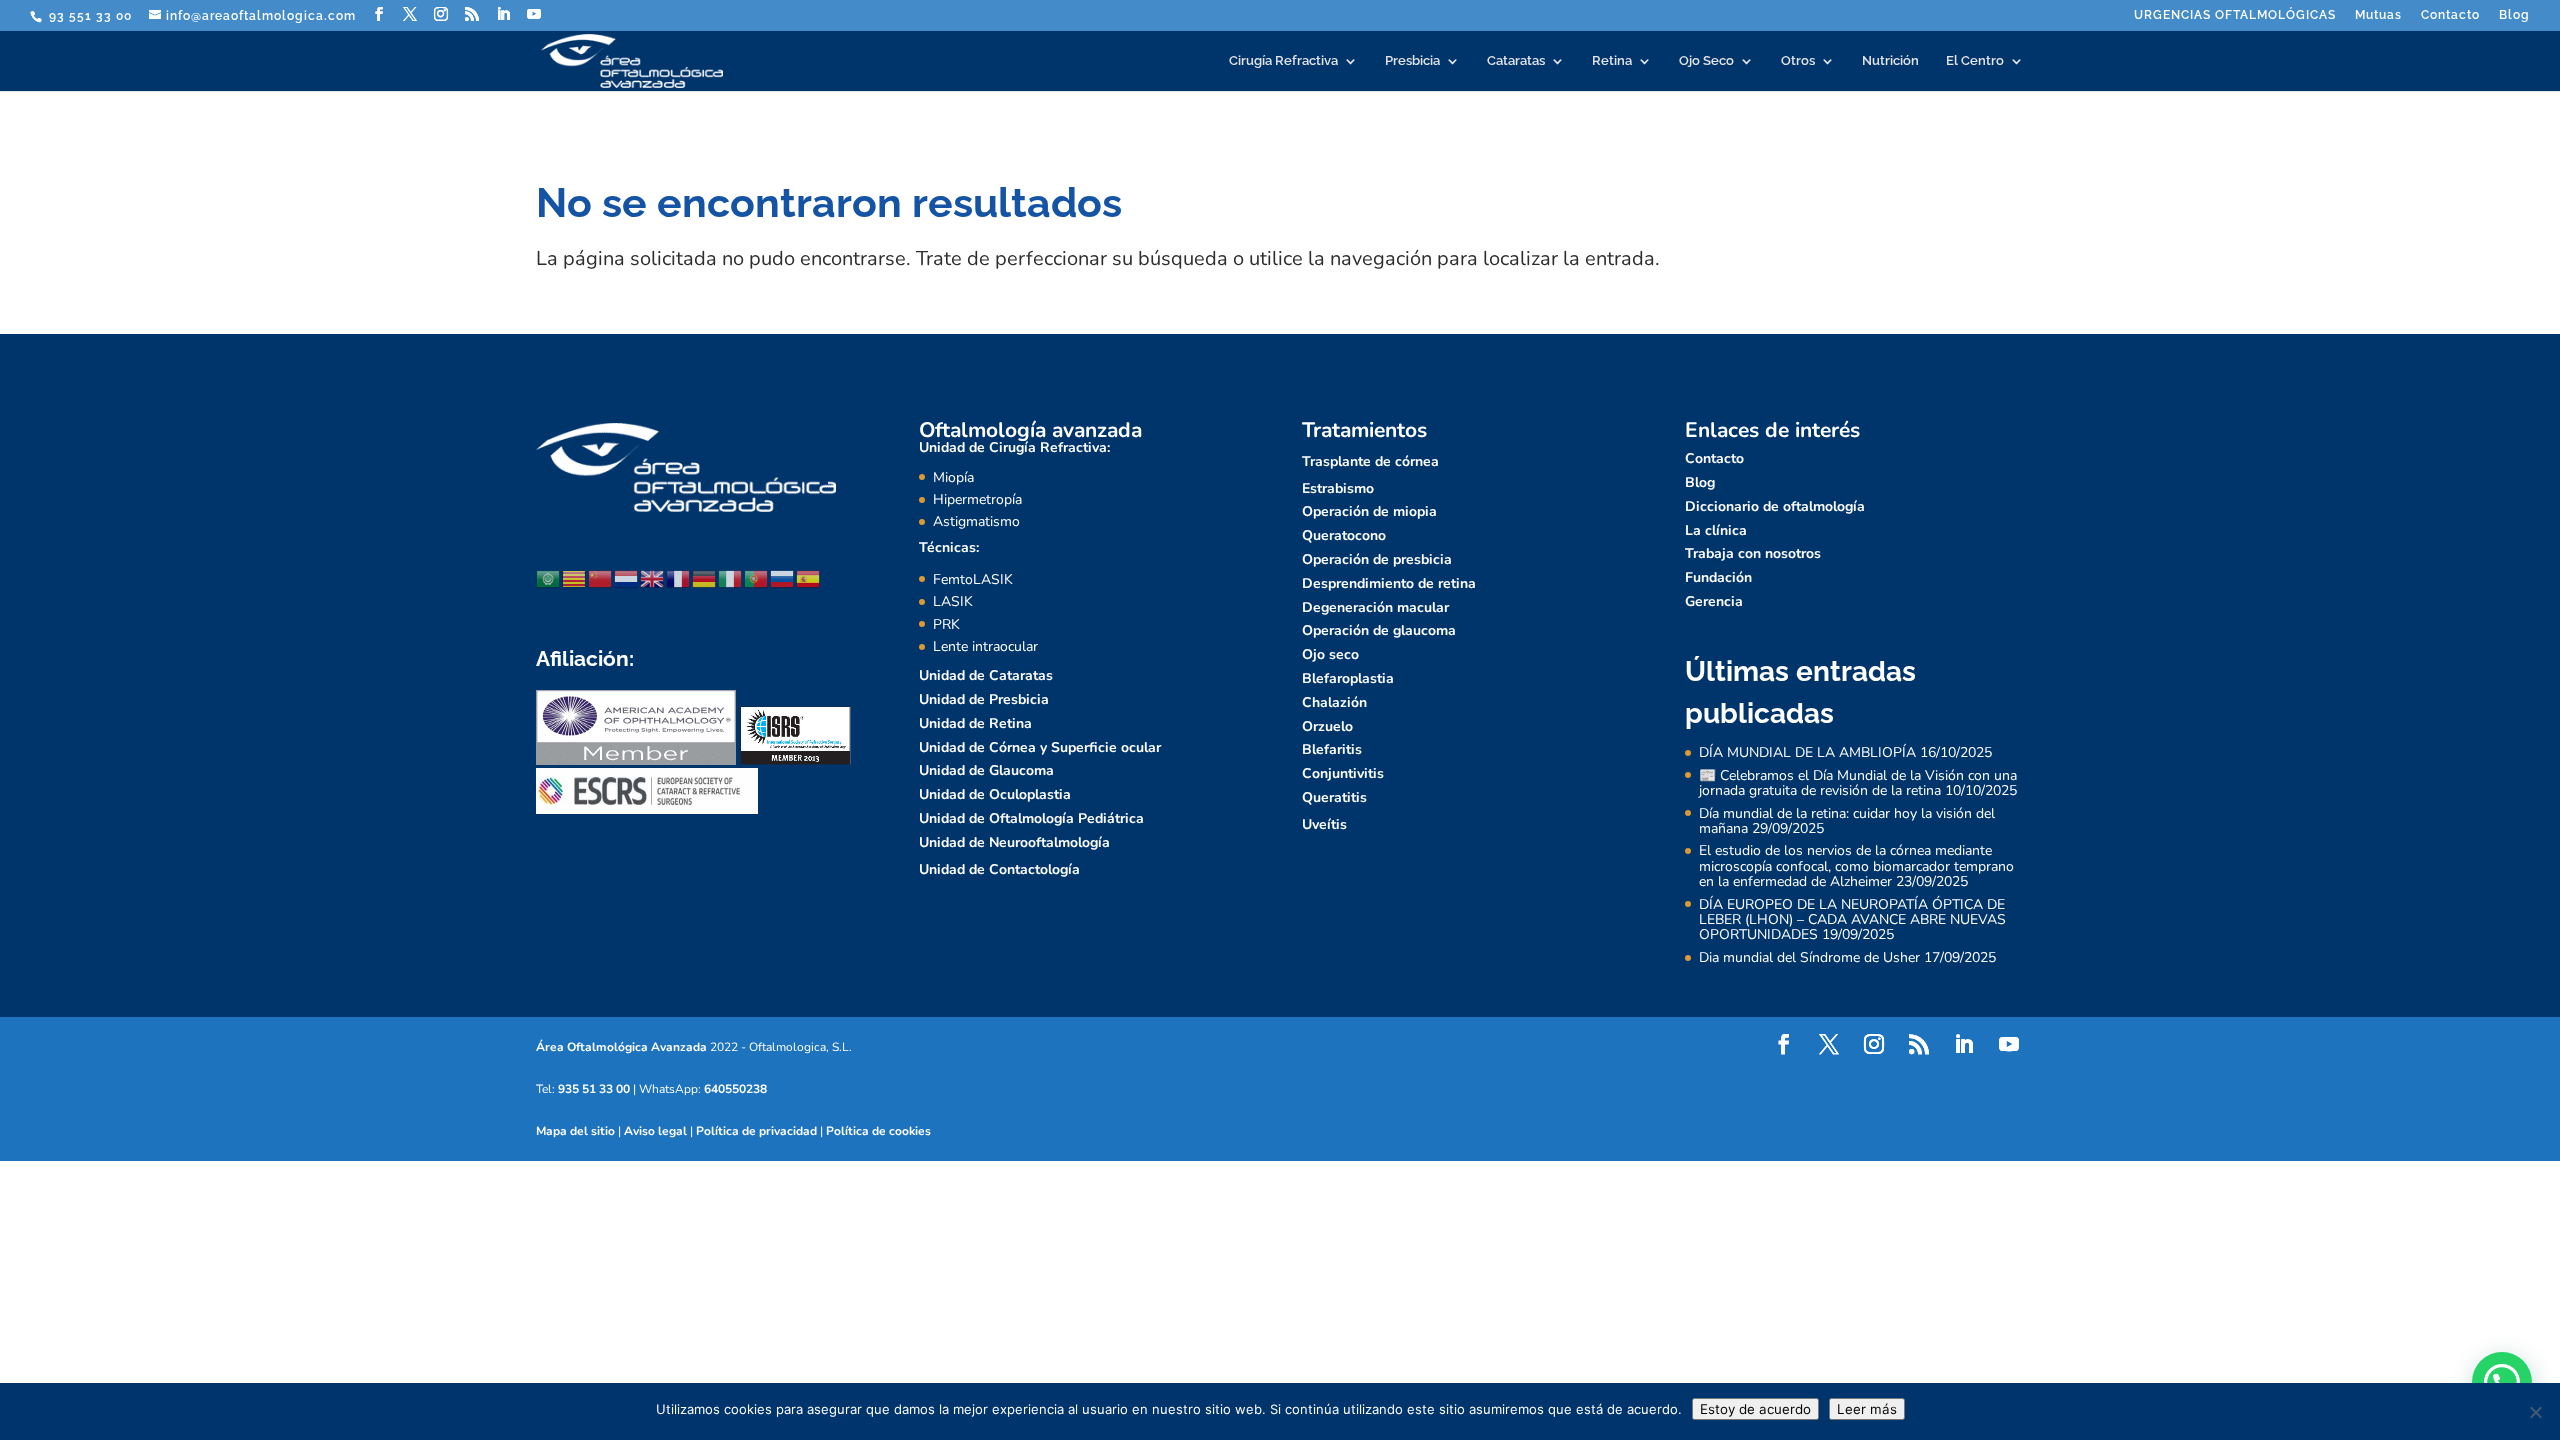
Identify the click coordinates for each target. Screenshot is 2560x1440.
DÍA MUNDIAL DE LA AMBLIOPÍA (1807, 752)
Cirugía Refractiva (1283, 61)
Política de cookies (878, 1131)
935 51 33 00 (594, 1089)
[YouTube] (534, 14)
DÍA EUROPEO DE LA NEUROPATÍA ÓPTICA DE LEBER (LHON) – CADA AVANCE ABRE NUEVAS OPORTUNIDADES (1852, 920)
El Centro (1975, 61)
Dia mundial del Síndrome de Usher (1809, 957)
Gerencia (1714, 601)
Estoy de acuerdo (1755, 1409)
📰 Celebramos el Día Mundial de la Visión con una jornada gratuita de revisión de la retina (1858, 783)
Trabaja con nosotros (1753, 553)
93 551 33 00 (88, 16)
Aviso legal (655, 1131)
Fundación (1718, 577)
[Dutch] (627, 578)
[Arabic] (549, 578)
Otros (1798, 61)
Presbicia (1412, 61)
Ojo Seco (1706, 61)
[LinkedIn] (503, 14)
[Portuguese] (757, 578)
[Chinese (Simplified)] (601, 578)
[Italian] (731, 578)
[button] (2502, 1382)
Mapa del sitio (575, 1131)
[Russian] (783, 578)
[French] (679, 578)
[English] (653, 578)
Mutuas (2378, 15)
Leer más (1867, 1409)
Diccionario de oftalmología (1775, 506)
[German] (705, 578)
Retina (1612, 61)
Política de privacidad (756, 1131)
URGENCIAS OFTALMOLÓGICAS (2235, 15)
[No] (2535, 1412)
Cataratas (1516, 61)
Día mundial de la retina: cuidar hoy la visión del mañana (1847, 821)
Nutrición (1890, 61)
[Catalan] (575, 578)
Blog (2514, 15)
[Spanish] (809, 578)
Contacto (2450, 15)
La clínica (1716, 530)
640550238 (735, 1089)
